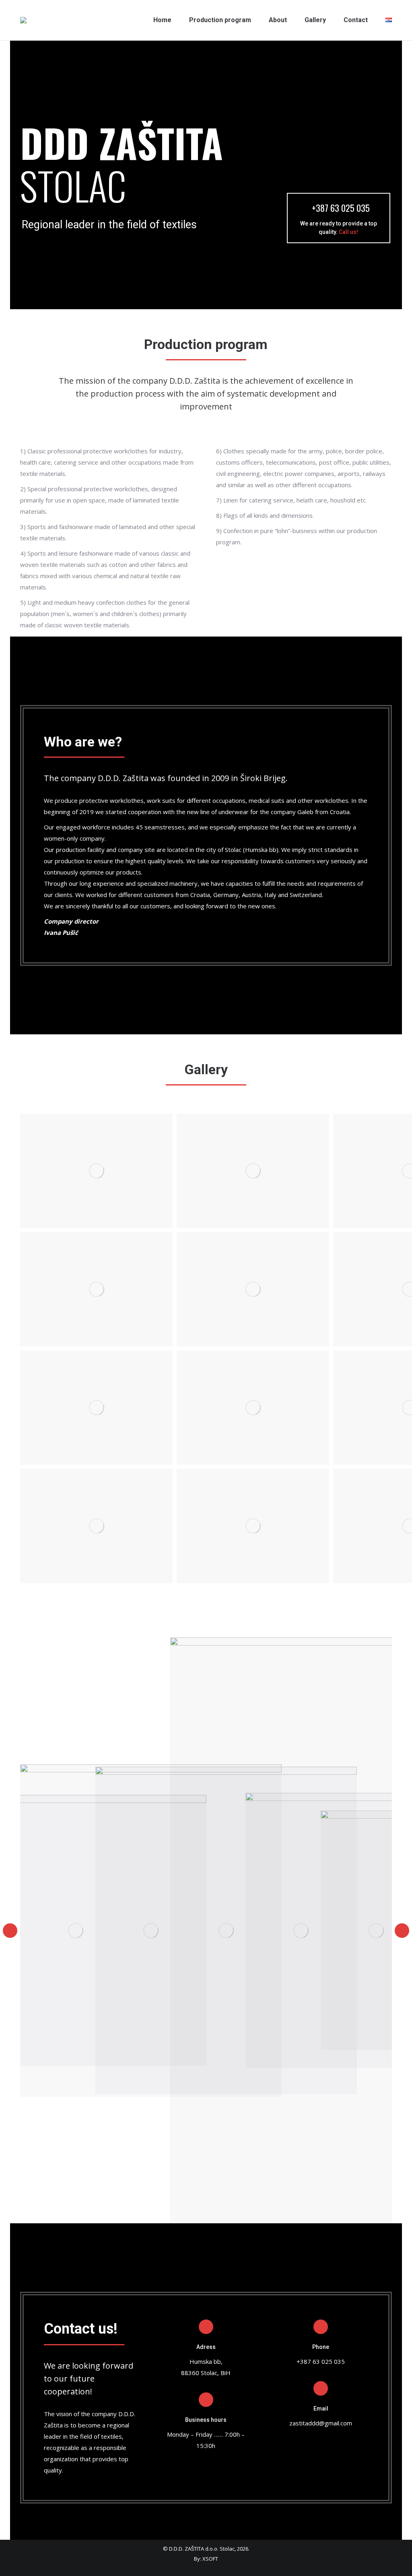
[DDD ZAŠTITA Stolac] (96, 1171)
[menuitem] (162, 20)
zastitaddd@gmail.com (321, 2423)
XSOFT (210, 2559)
